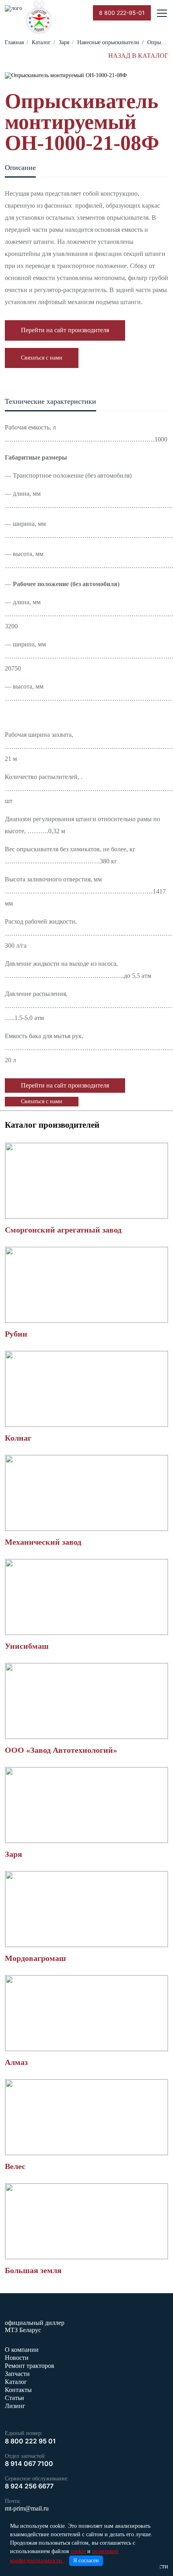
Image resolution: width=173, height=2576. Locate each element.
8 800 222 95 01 (30, 2441)
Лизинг (15, 2406)
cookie (78, 2551)
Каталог (16, 2382)
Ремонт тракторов (30, 2366)
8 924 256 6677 (29, 2486)
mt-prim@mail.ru (27, 2508)
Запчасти (17, 2374)
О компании (22, 2350)
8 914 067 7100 (29, 2464)
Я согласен (86, 2561)
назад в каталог (138, 56)
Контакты (18, 2390)
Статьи (14, 2398)
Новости (17, 2358)
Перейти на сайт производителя (65, 330)
